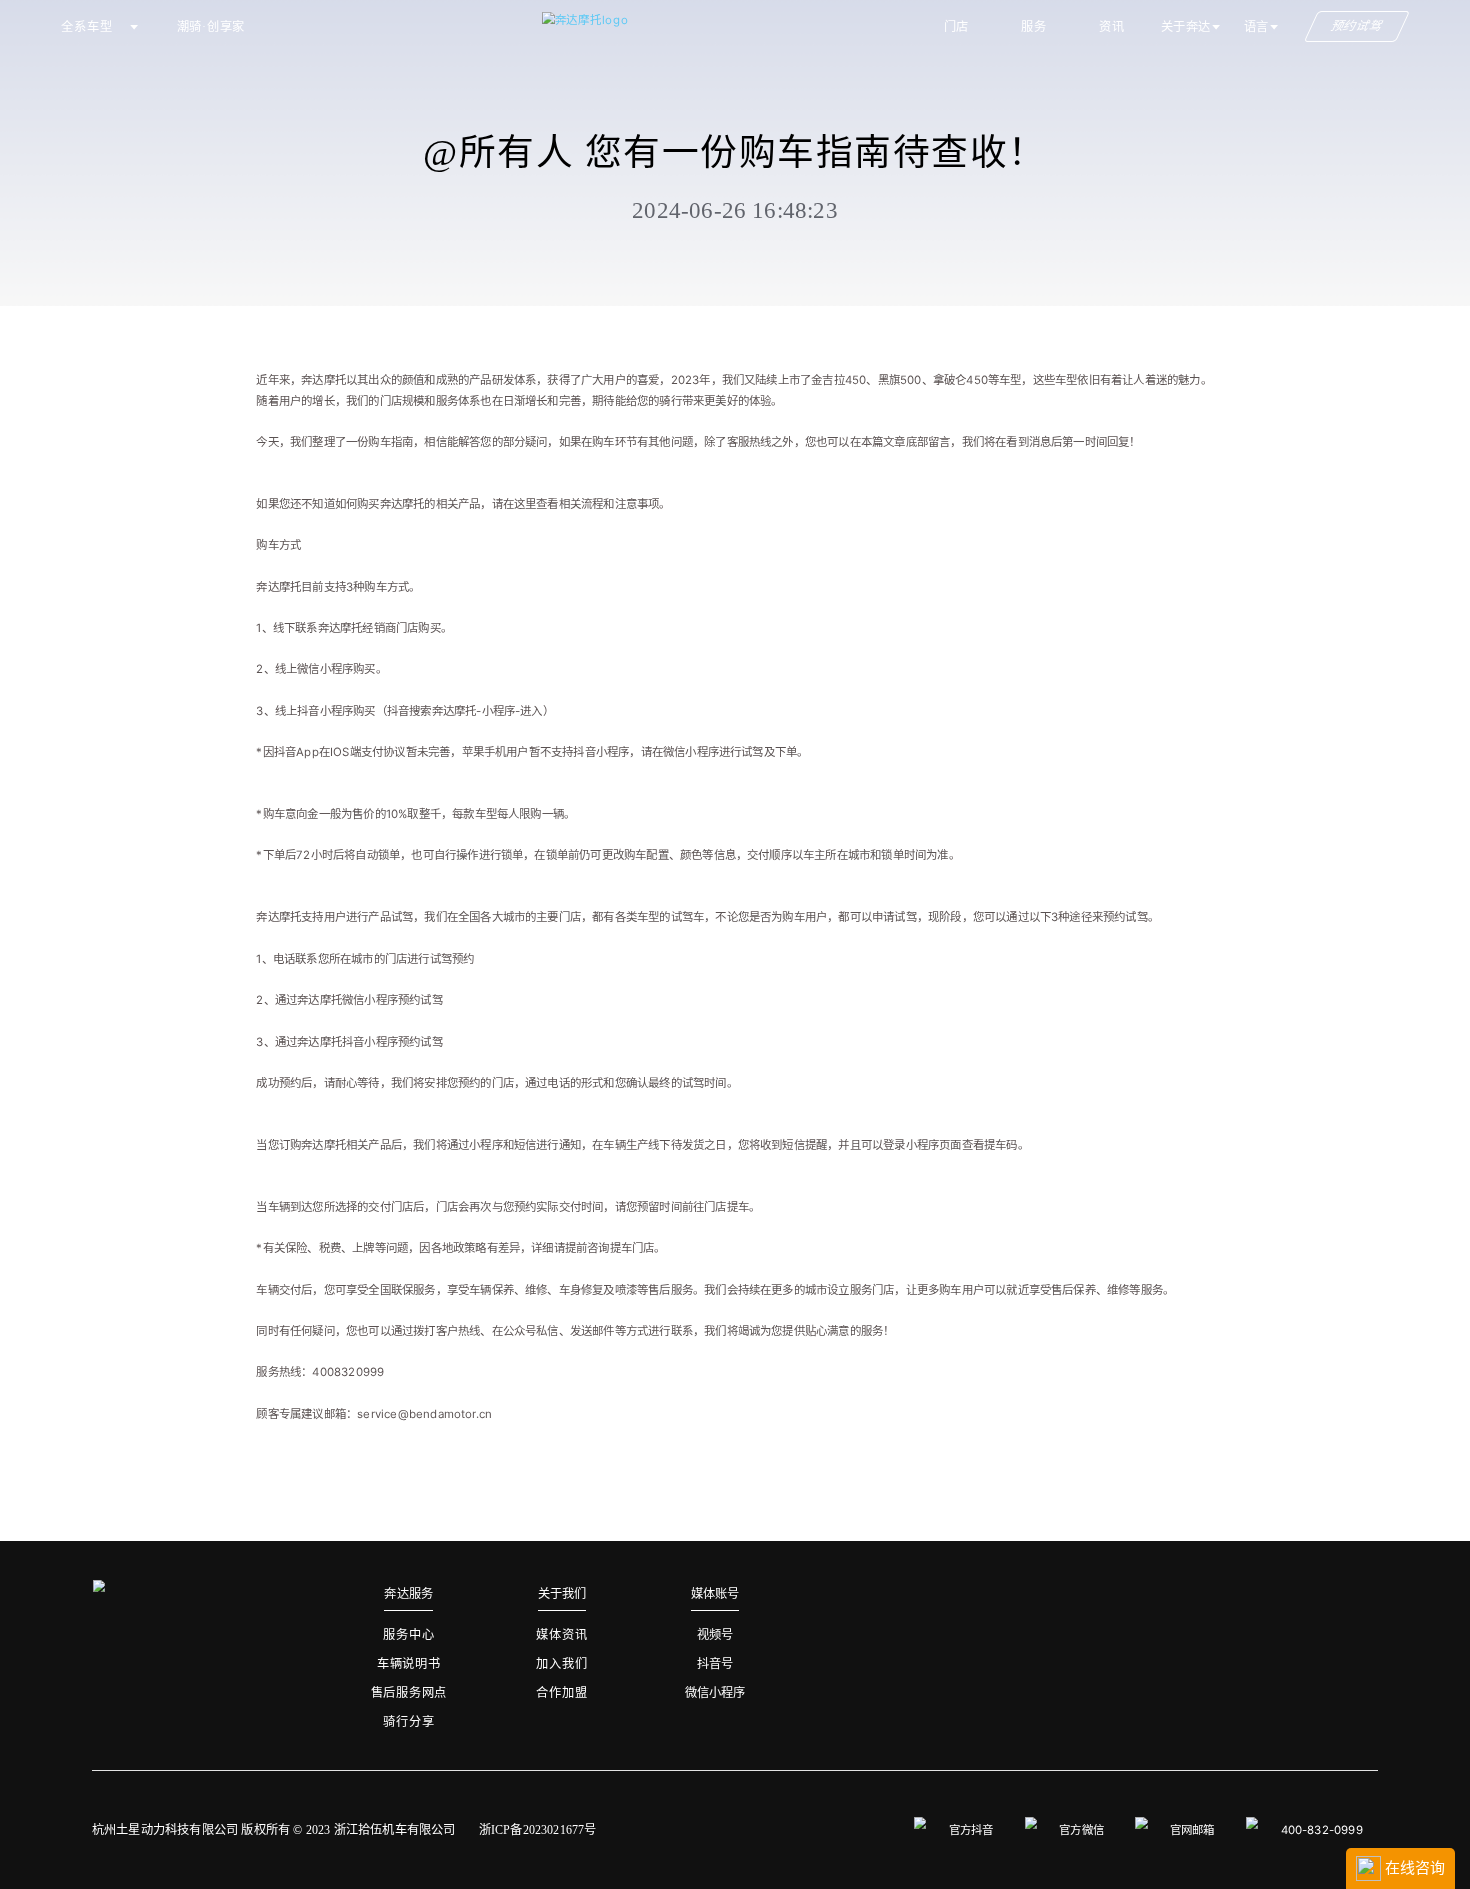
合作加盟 (561, 1693)
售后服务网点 (409, 1693)
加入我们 (561, 1664)
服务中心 (408, 1635)
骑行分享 (408, 1722)
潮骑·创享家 (211, 27)
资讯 (1112, 27)
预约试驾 (1357, 27)
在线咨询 (1413, 1867)
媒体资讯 (561, 1635)
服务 (1034, 27)
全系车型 (86, 27)
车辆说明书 (409, 1664)
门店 (957, 27)
